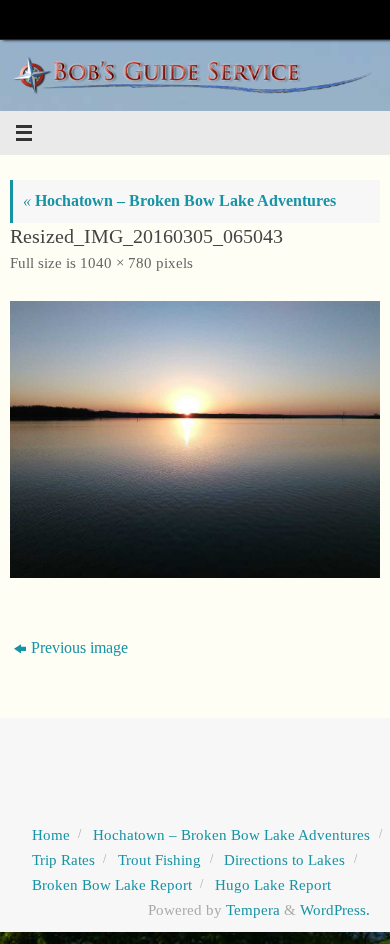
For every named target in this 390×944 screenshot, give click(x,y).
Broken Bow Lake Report (112, 885)
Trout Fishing (159, 860)
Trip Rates (63, 860)
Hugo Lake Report (273, 885)
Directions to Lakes (284, 860)
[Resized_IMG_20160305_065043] (195, 440)
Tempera (253, 910)
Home (51, 835)
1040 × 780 (116, 263)
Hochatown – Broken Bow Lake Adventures (179, 201)
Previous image (79, 648)
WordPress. (335, 910)
